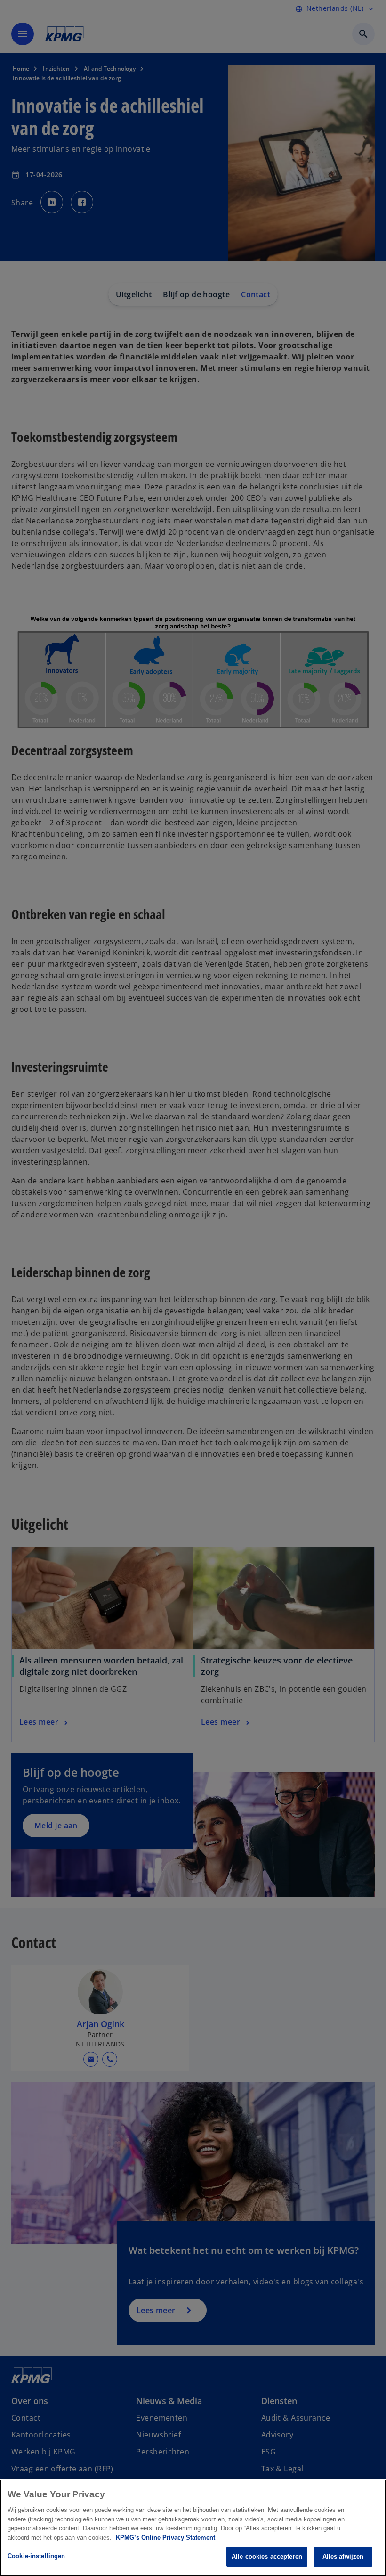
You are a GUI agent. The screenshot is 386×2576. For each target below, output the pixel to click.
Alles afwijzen (343, 2556)
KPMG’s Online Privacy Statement (165, 2538)
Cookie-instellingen (36, 2556)
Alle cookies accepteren (267, 2556)
